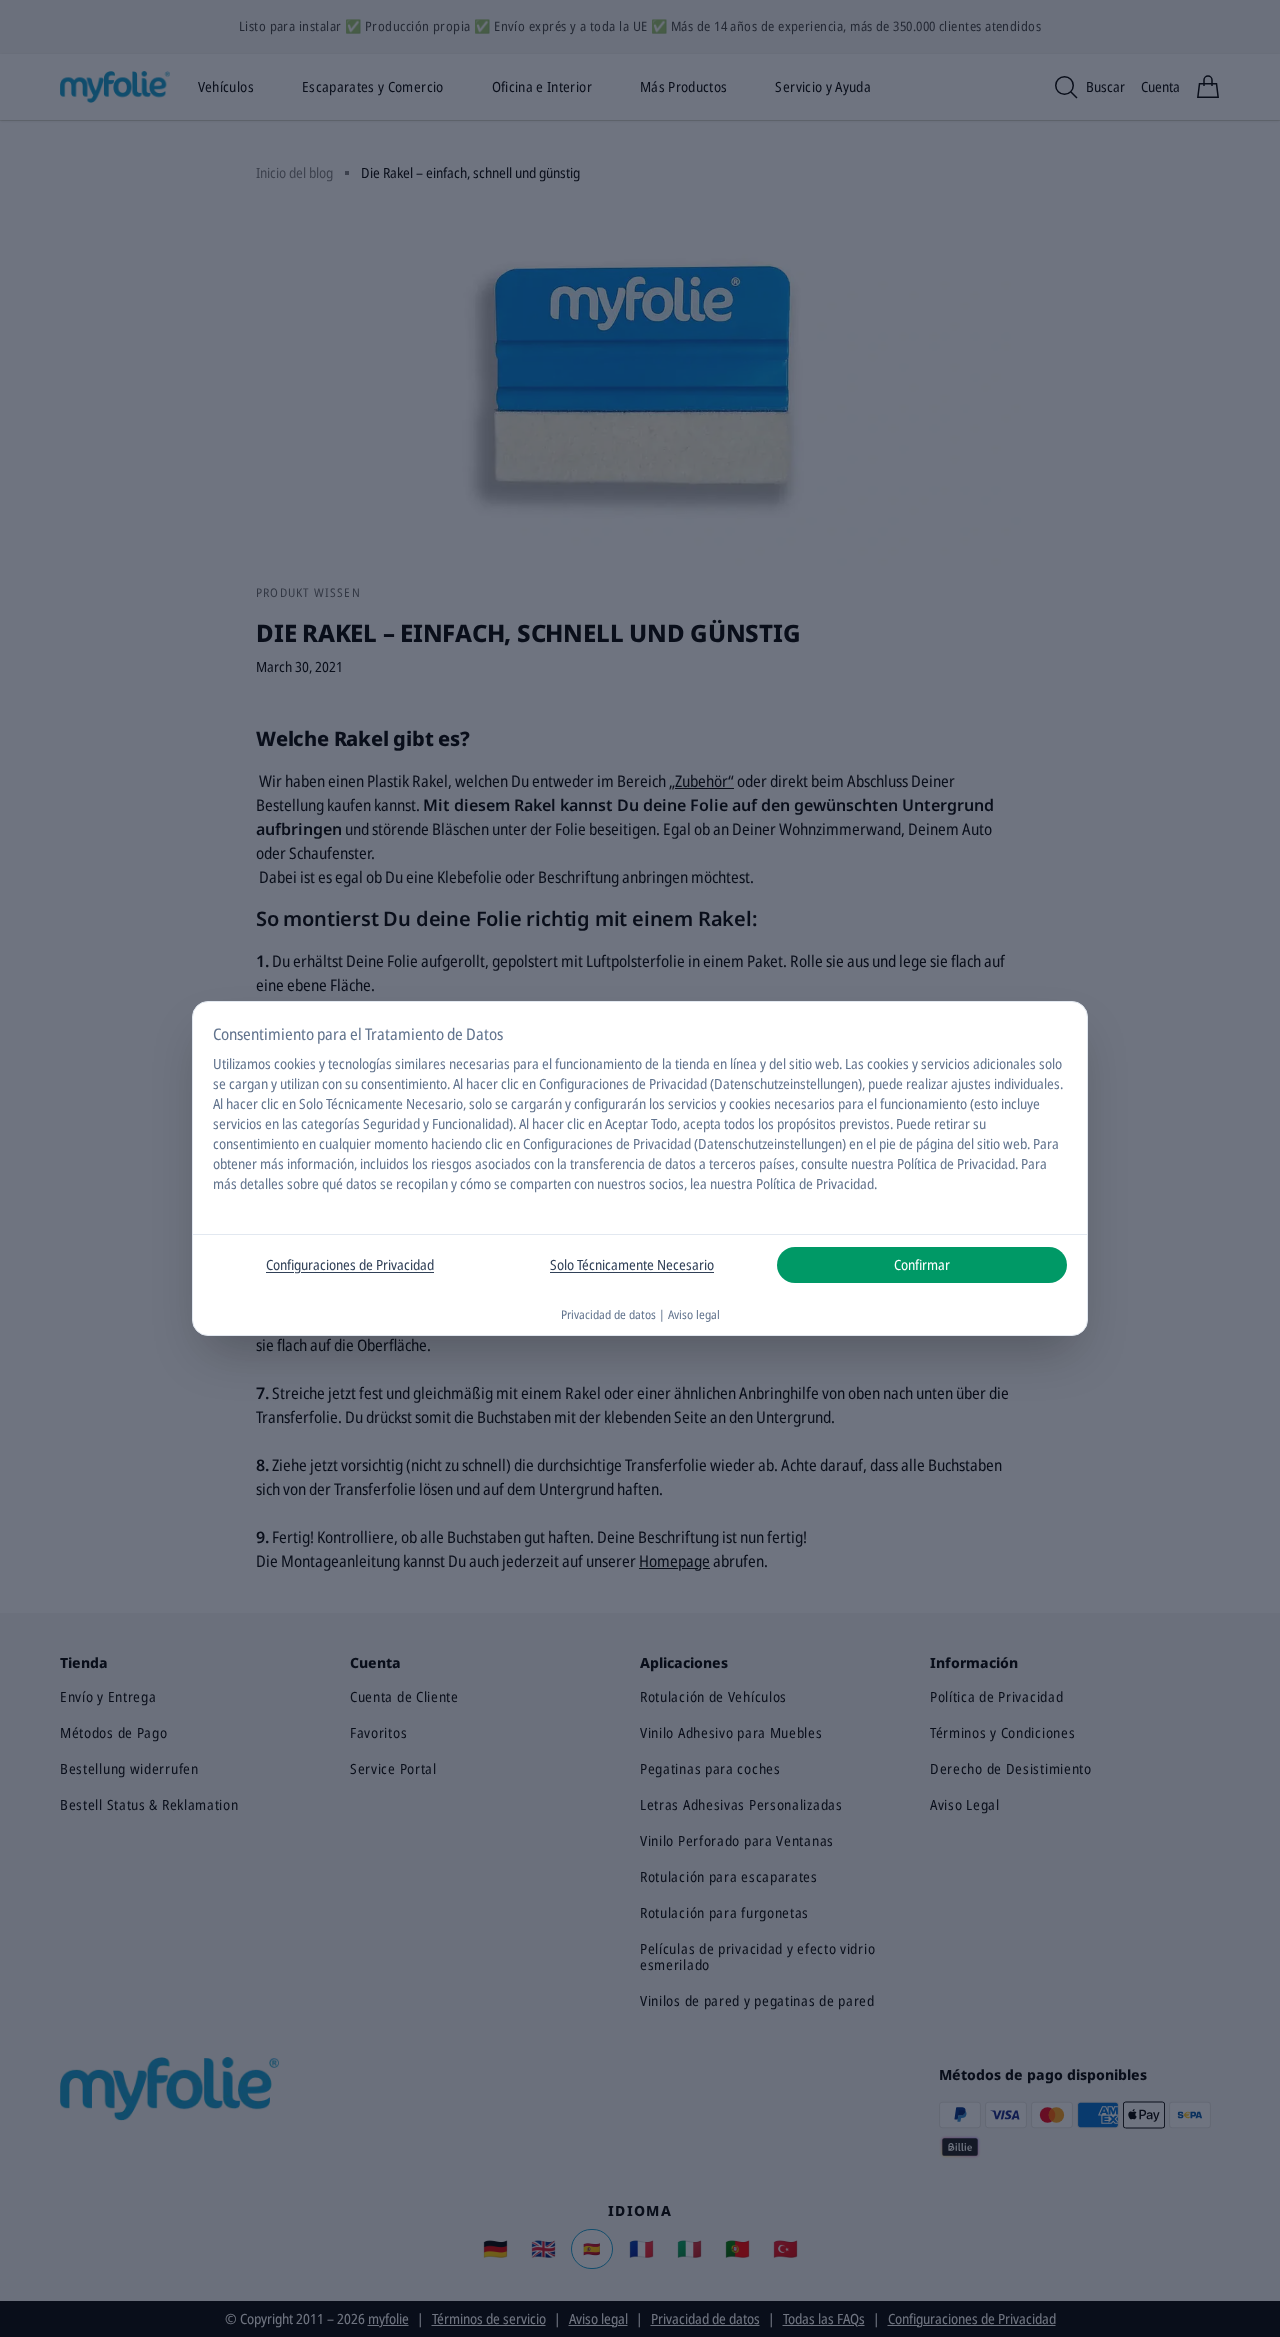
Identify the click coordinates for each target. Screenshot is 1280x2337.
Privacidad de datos (608, 1314)
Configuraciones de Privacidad (350, 1264)
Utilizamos (242, 1063)
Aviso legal (694, 1314)
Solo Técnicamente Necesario (632, 1264)
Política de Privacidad (815, 1183)
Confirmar (922, 1264)
